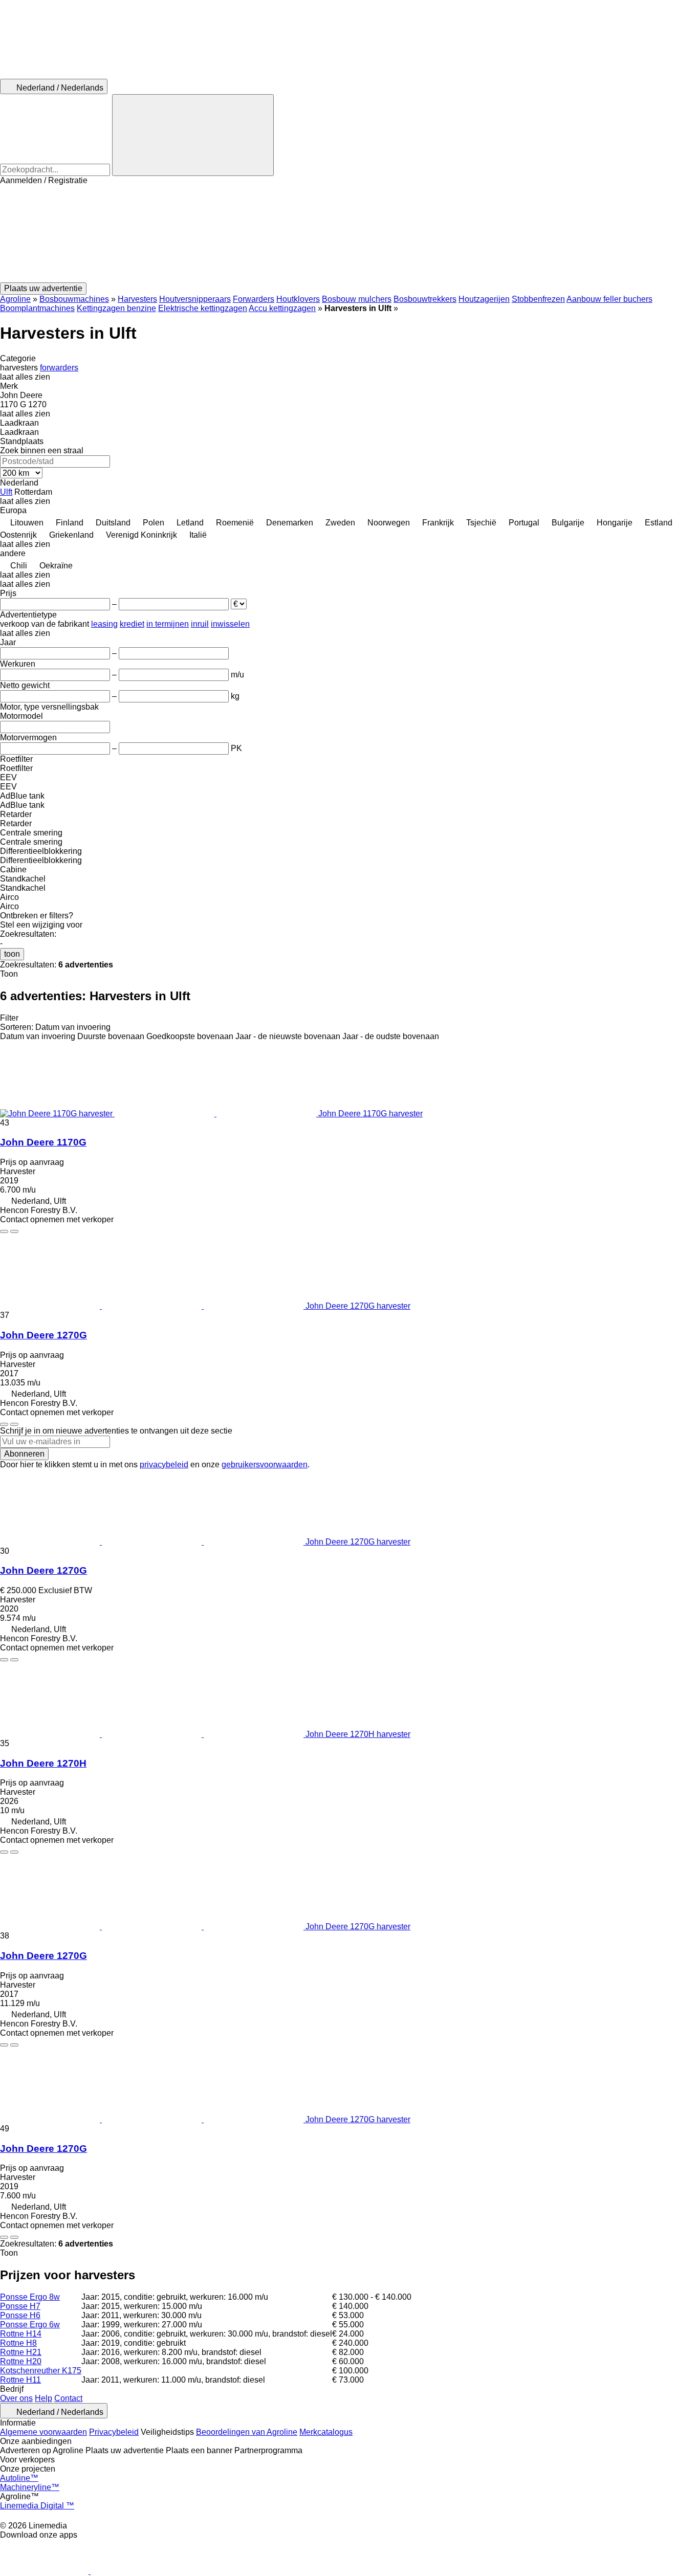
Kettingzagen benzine (116, 308)
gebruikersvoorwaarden (265, 1465)
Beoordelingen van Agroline (247, 2432)
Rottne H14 (21, 2334)
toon (12, 954)
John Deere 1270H (43, 1763)
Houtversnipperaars (195, 299)
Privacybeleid (114, 2432)
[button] (349, 234)
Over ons (16, 2398)
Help (43, 2398)
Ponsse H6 (20, 2315)
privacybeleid (164, 1465)
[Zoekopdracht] (193, 135)
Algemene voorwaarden (43, 2432)
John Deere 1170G (43, 1142)
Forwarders (254, 299)
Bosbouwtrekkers (425, 299)
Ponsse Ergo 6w (30, 2325)
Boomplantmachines (37, 308)
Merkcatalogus (326, 2432)
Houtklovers (298, 299)
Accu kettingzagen (282, 308)
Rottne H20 (21, 2361)
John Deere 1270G (43, 1335)
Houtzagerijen (484, 299)
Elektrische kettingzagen (203, 308)
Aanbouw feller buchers (609, 299)
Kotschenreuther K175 (41, 2371)
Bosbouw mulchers (357, 299)
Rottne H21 (21, 2352)
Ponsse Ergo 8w (30, 2297)
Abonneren (24, 1454)
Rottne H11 (20, 2380)
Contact (68, 2398)
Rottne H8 (18, 2343)
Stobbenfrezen (538, 299)
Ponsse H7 (20, 2306)
